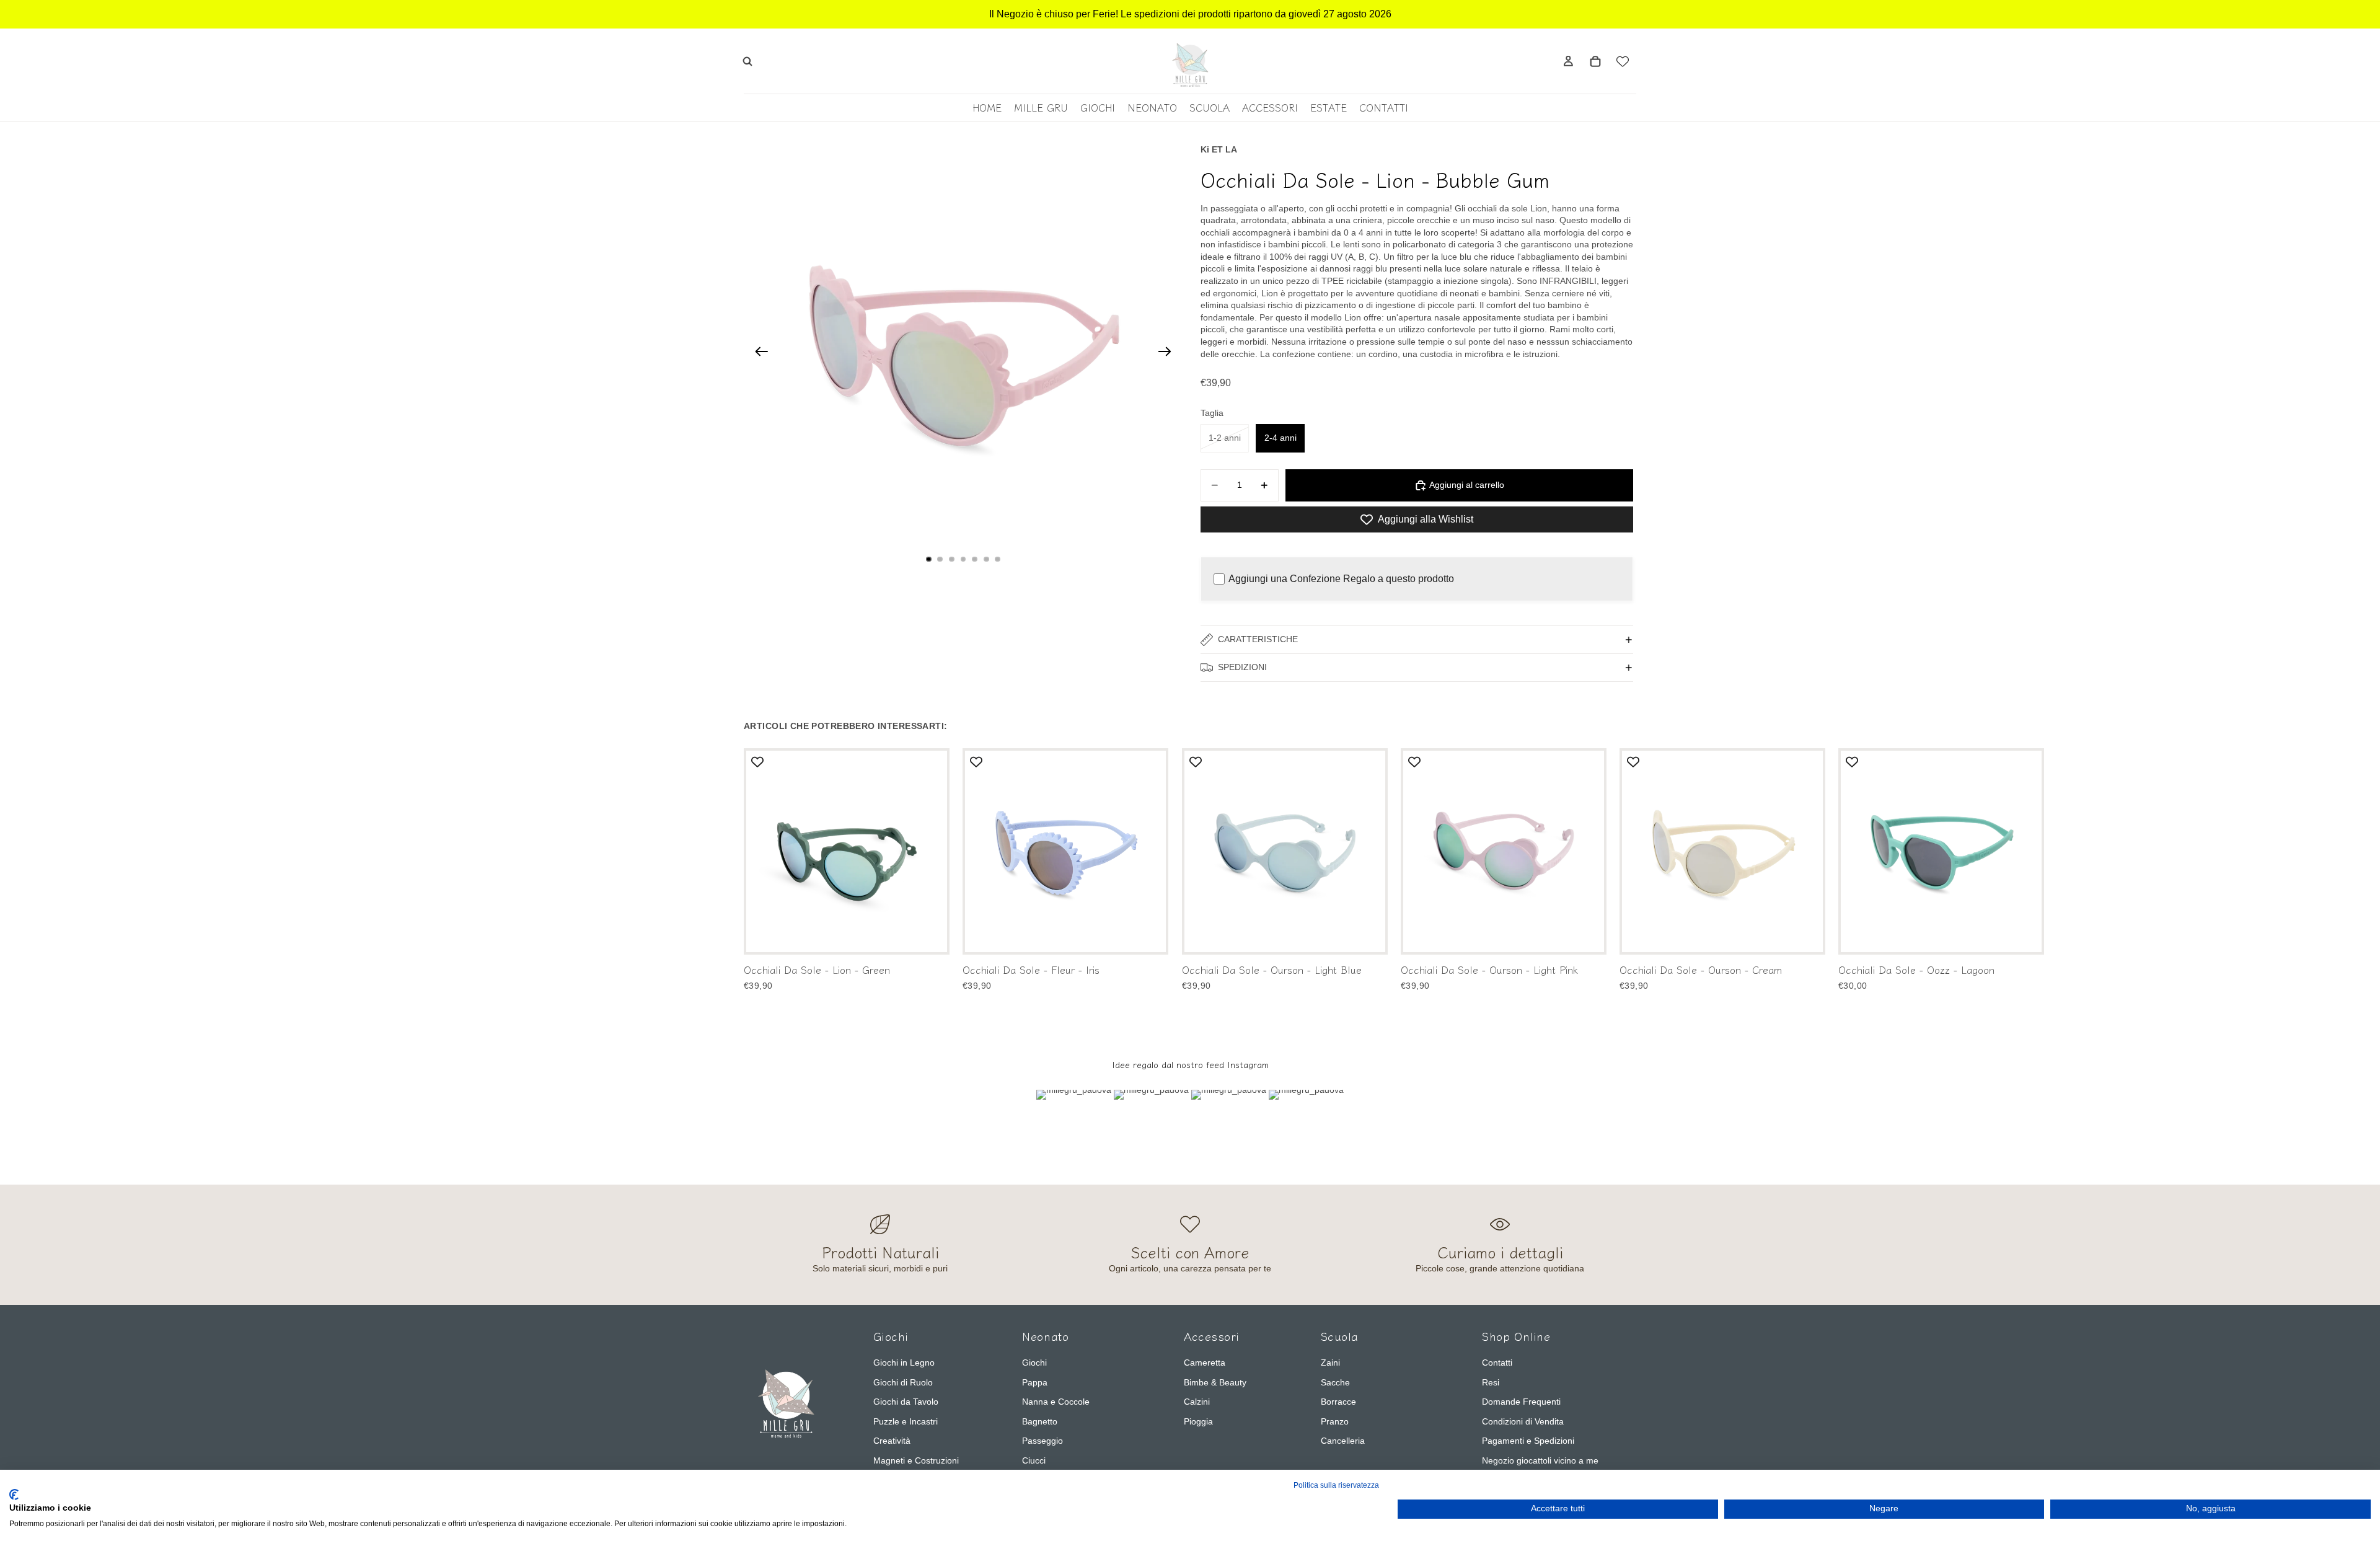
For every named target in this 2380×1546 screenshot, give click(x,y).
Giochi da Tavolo (906, 1402)
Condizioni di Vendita (1523, 1421)
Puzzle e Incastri (906, 1421)
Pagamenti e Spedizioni (1528, 1441)
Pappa (1035, 1382)
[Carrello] (1595, 61)
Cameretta (1205, 1363)
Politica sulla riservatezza (1336, 1485)
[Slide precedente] (758, 353)
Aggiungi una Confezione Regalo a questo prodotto (1341, 579)
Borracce (1338, 1402)
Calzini (1197, 1402)
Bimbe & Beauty (1215, 1382)
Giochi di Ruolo (903, 1382)
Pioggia (1198, 1421)
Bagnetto (1040, 1421)
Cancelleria (1343, 1441)
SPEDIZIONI (1242, 667)
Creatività (892, 1441)
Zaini (1330, 1363)
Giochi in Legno (904, 1363)
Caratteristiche (1258, 639)
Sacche (1335, 1382)
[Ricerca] (747, 61)
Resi (1491, 1382)
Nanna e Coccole (1056, 1402)
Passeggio (1042, 1441)
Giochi (1034, 1363)
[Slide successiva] (1169, 353)
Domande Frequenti (1521, 1402)
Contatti (1497, 1363)
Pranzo (1335, 1421)
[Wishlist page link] (1623, 61)
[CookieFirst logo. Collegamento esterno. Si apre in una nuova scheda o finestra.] (14, 1495)
